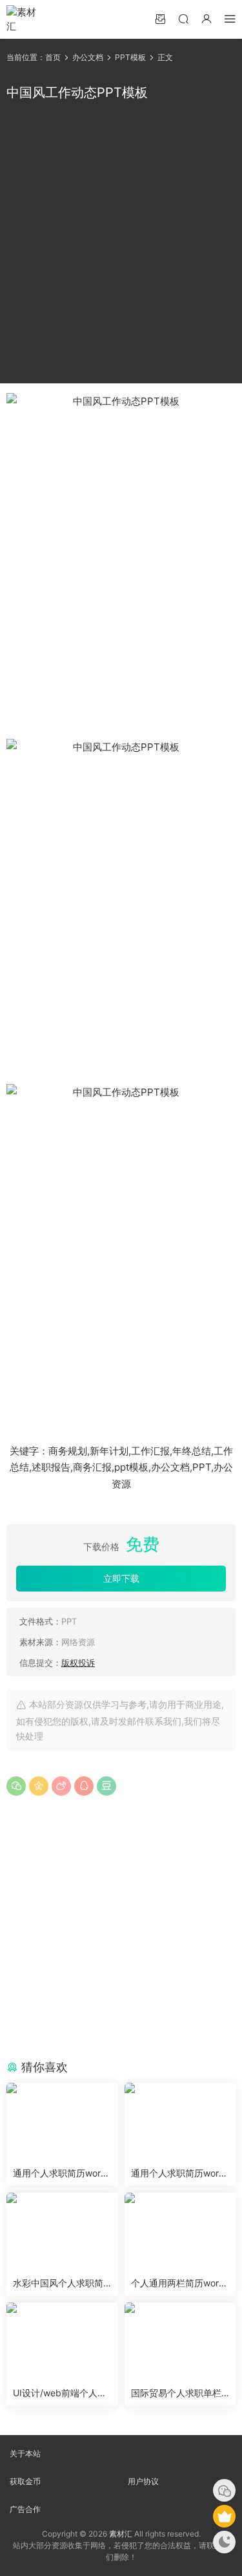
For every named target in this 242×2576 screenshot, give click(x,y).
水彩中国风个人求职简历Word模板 (58, 2283)
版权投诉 (78, 1663)
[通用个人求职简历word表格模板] (62, 2122)
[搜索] (183, 18)
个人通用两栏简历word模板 (178, 2283)
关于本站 (25, 2454)
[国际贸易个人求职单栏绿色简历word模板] (180, 2341)
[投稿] (160, 18)
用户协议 (143, 2481)
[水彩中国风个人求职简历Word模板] (62, 2231)
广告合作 (25, 2509)
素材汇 (121, 2534)
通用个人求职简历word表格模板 (60, 2174)
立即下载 (121, 1578)
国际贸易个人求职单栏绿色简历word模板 (176, 2393)
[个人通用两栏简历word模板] (180, 2231)
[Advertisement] (121, 243)
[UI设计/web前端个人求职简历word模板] (62, 2341)
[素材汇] (26, 19)
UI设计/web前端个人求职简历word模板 (60, 2393)
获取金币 (25, 2481)
